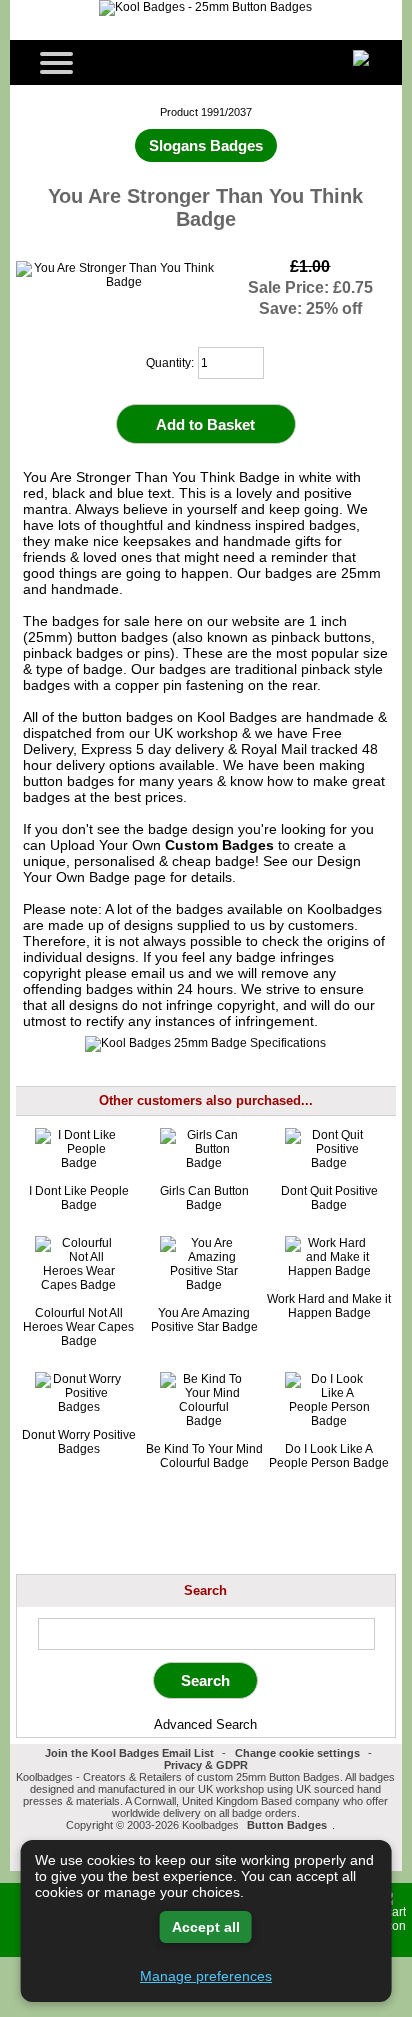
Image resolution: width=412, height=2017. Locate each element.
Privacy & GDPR (206, 1765)
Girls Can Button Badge (204, 1198)
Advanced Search (205, 1724)
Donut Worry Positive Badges (79, 1442)
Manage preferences (206, 1976)
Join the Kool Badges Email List (129, 1753)
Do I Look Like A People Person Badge (329, 1456)
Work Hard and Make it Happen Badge (329, 1306)
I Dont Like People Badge (79, 1198)
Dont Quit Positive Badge (329, 1198)
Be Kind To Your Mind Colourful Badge (204, 1456)
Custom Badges (219, 845)
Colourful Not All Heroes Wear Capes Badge (78, 1327)
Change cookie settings (297, 1753)
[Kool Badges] (205, 7)
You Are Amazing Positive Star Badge (204, 1320)
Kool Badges (237, 717)
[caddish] (340, 1825)
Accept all (206, 1927)
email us (157, 973)
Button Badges (287, 1825)
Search (205, 1590)
